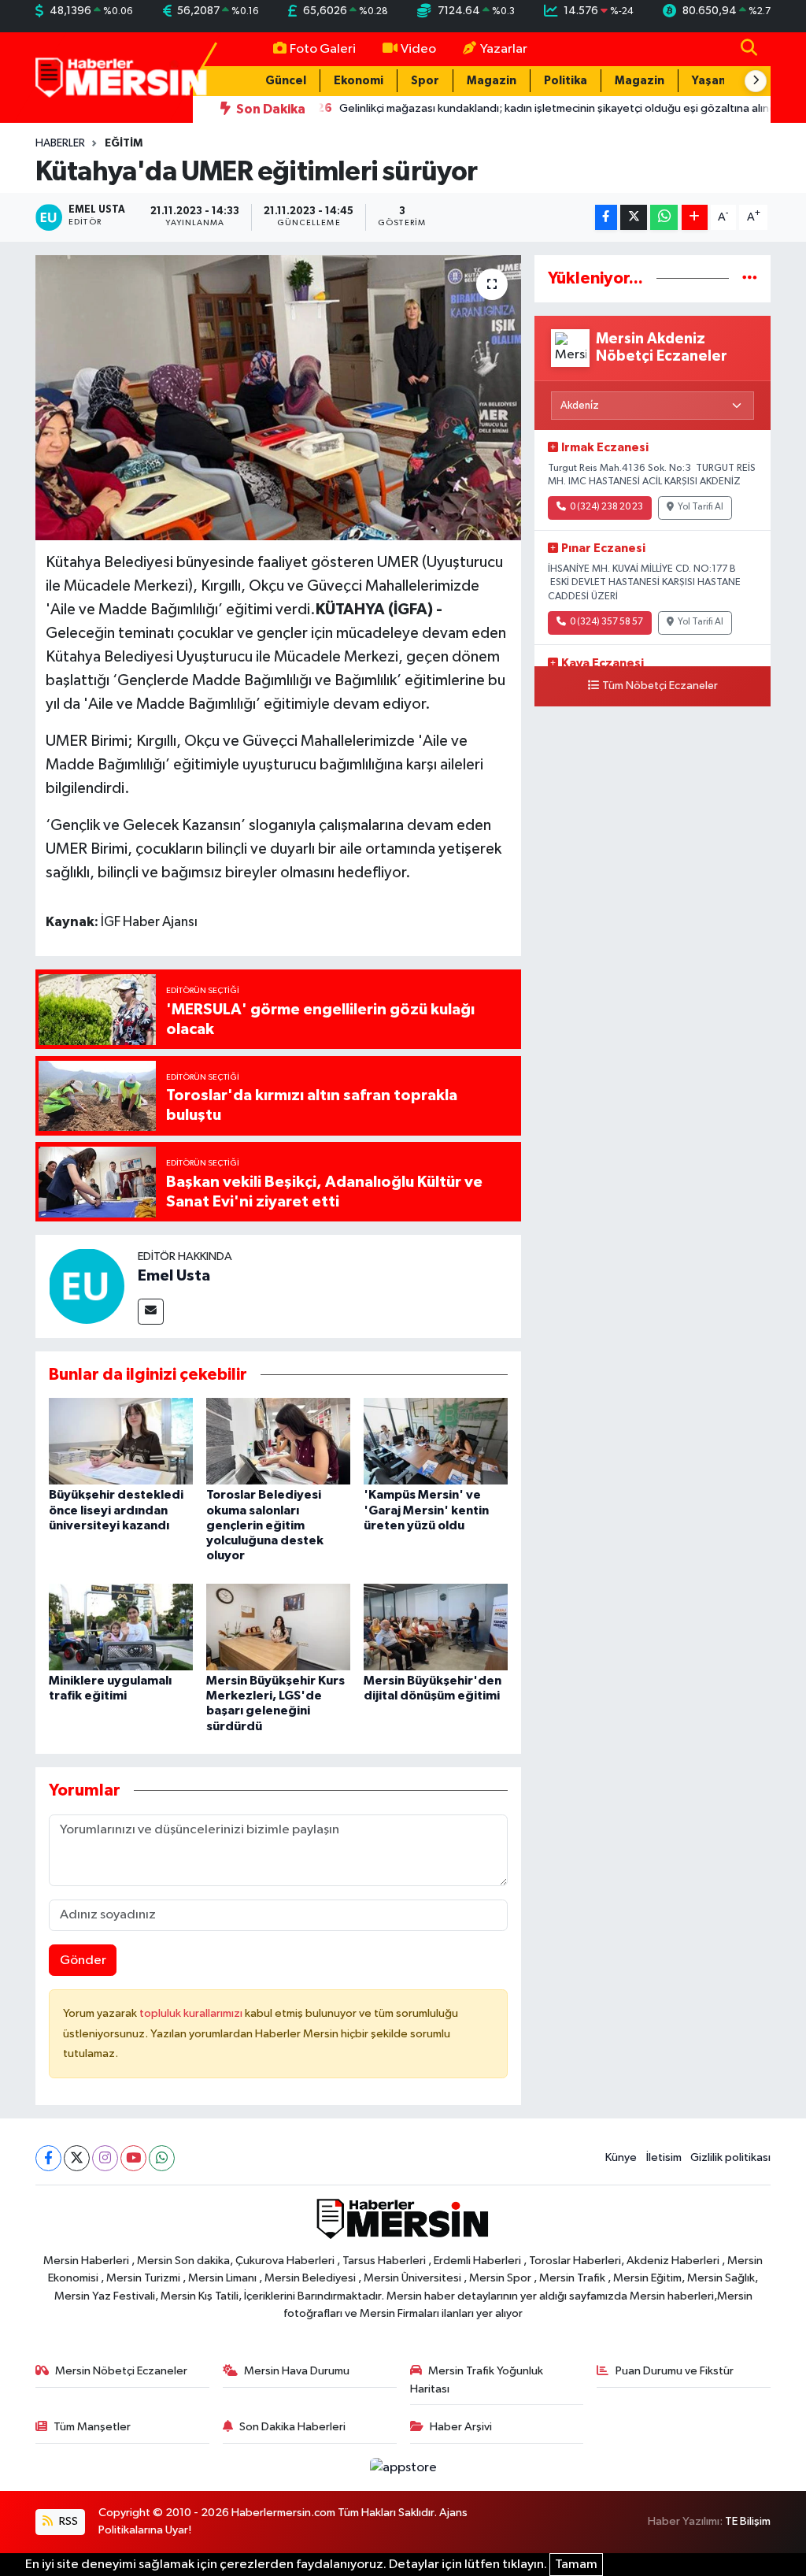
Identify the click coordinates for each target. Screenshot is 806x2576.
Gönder (83, 1961)
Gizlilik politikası (730, 2157)
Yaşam (710, 81)
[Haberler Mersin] (122, 77)
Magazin (492, 81)
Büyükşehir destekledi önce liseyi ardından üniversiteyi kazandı (116, 1510)
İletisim (664, 2157)
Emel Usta (174, 1276)
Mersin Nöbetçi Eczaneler (121, 2371)
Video (418, 49)
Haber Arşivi (461, 2427)
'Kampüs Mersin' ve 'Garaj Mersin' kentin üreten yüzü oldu (426, 1510)
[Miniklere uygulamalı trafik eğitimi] (121, 1627)
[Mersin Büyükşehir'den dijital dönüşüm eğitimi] (436, 1627)
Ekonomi (359, 81)
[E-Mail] (151, 1312)
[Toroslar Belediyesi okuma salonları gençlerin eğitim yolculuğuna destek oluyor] (278, 1441)
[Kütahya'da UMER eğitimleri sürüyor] (278, 398)
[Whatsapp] (162, 2158)
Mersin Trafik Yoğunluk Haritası (477, 2380)
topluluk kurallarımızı (192, 2013)
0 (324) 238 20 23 (606, 507)
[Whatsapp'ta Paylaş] (664, 218)
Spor (425, 81)
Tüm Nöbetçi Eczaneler (660, 686)
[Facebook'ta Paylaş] (606, 218)
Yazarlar (504, 49)
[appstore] (403, 2467)
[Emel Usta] (87, 1286)
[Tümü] (750, 278)
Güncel (286, 81)
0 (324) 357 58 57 (606, 622)
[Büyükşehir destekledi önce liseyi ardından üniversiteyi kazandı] (121, 1441)
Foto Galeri (323, 49)
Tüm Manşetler (92, 2427)
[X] (77, 2158)
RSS (67, 2521)
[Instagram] (105, 2158)
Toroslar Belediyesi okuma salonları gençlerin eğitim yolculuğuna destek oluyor (265, 1525)
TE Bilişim (748, 2521)
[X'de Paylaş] (634, 218)
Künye (621, 2157)
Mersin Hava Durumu (297, 2371)
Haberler (60, 143)
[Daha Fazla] (695, 218)
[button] (756, 81)
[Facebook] (48, 2158)
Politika (566, 81)
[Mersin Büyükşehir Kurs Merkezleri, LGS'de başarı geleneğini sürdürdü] (278, 1627)
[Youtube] (133, 2158)
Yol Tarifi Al (701, 507)
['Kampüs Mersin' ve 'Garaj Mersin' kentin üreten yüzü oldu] (436, 1441)
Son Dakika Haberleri (292, 2427)
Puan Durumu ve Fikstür (675, 2371)
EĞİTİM (124, 143)
